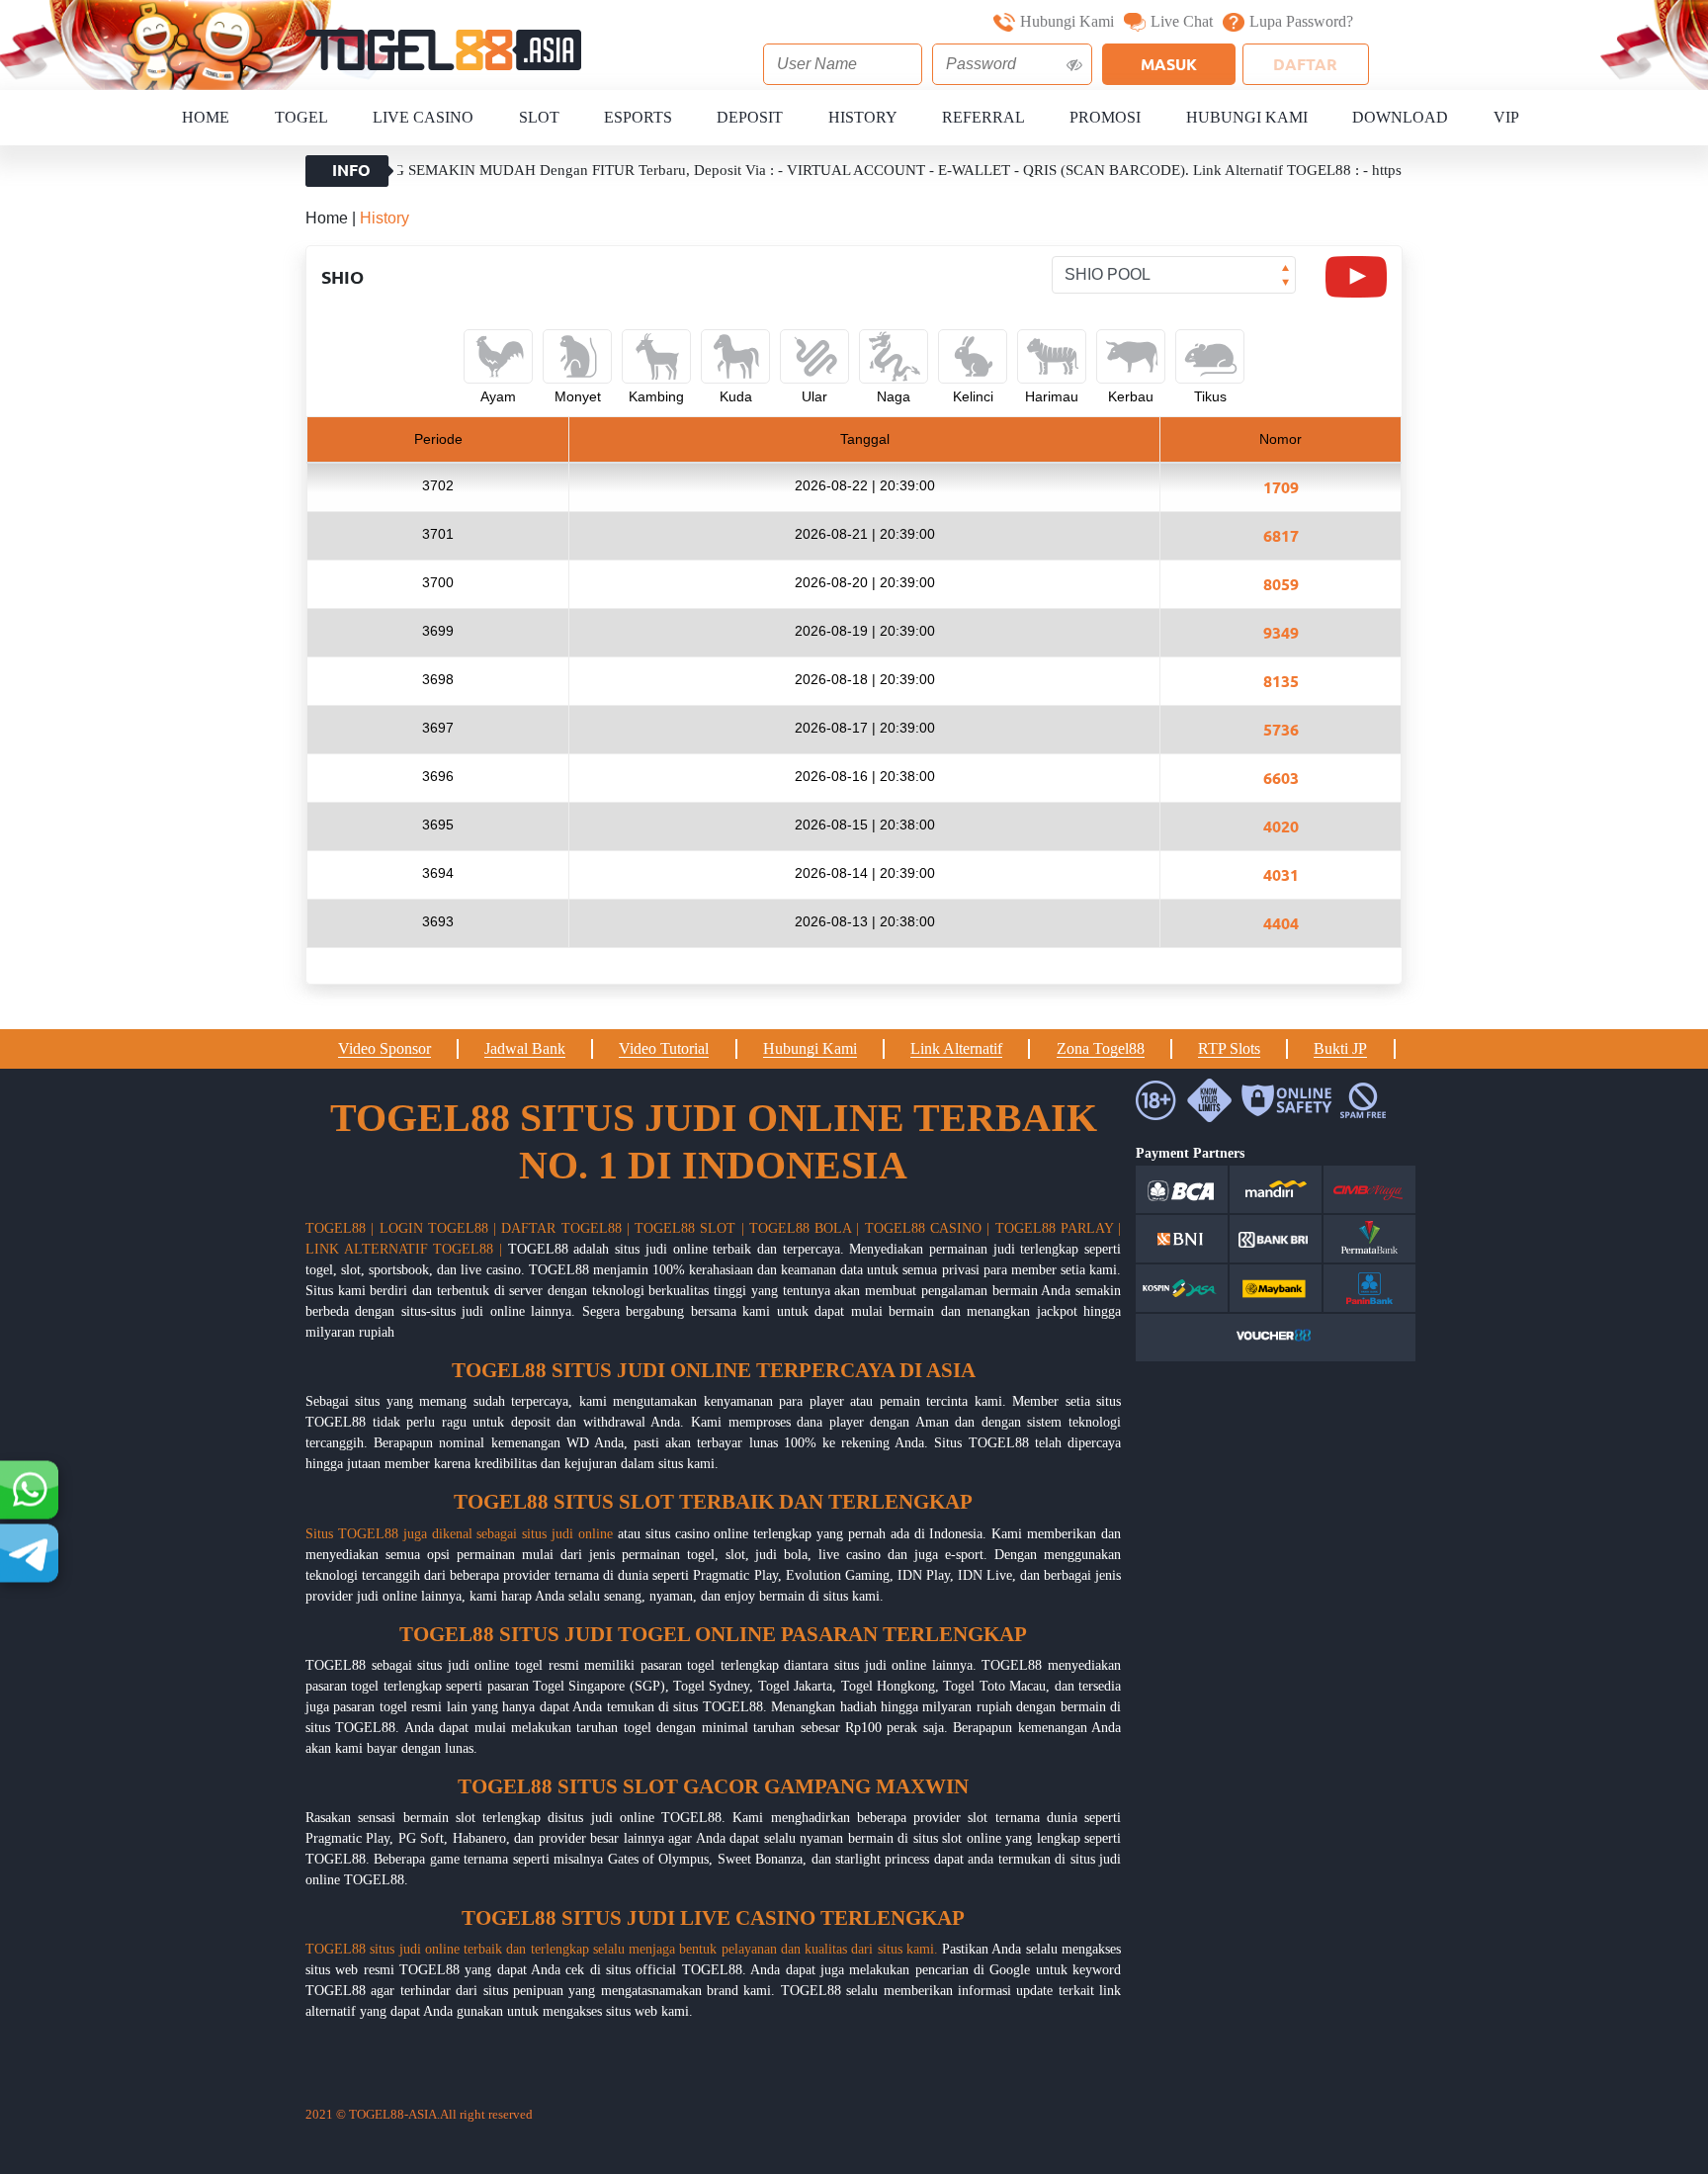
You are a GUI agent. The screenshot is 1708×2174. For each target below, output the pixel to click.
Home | (333, 218)
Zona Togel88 (1101, 1048)
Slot (539, 117)
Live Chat (1182, 21)
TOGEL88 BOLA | (805, 1228)
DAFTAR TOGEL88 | (565, 1228)
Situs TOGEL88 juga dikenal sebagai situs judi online (459, 1534)
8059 (1281, 584)
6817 (1281, 535)
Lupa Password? (1301, 21)
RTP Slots (1229, 1048)
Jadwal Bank (525, 1048)
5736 (1281, 729)
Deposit (750, 117)
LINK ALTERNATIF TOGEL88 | (404, 1249)
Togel (301, 117)
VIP (1506, 117)
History (863, 117)
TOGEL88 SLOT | (689, 1228)
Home (206, 117)
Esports (638, 117)
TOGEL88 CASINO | (928, 1228)
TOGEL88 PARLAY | (1059, 1228)
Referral (983, 117)
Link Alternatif (956, 1048)
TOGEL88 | (340, 1228)
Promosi (1105, 117)
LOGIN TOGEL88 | (438, 1228)
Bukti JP (1340, 1048)
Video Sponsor (384, 1048)
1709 (1281, 487)
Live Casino (423, 117)
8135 (1281, 681)
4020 (1281, 826)
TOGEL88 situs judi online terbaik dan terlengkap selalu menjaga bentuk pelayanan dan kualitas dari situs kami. (622, 1949)
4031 (1281, 874)
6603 (1281, 778)
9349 (1281, 632)
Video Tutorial (664, 1048)
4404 (1281, 923)
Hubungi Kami (1067, 21)
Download (1400, 117)
